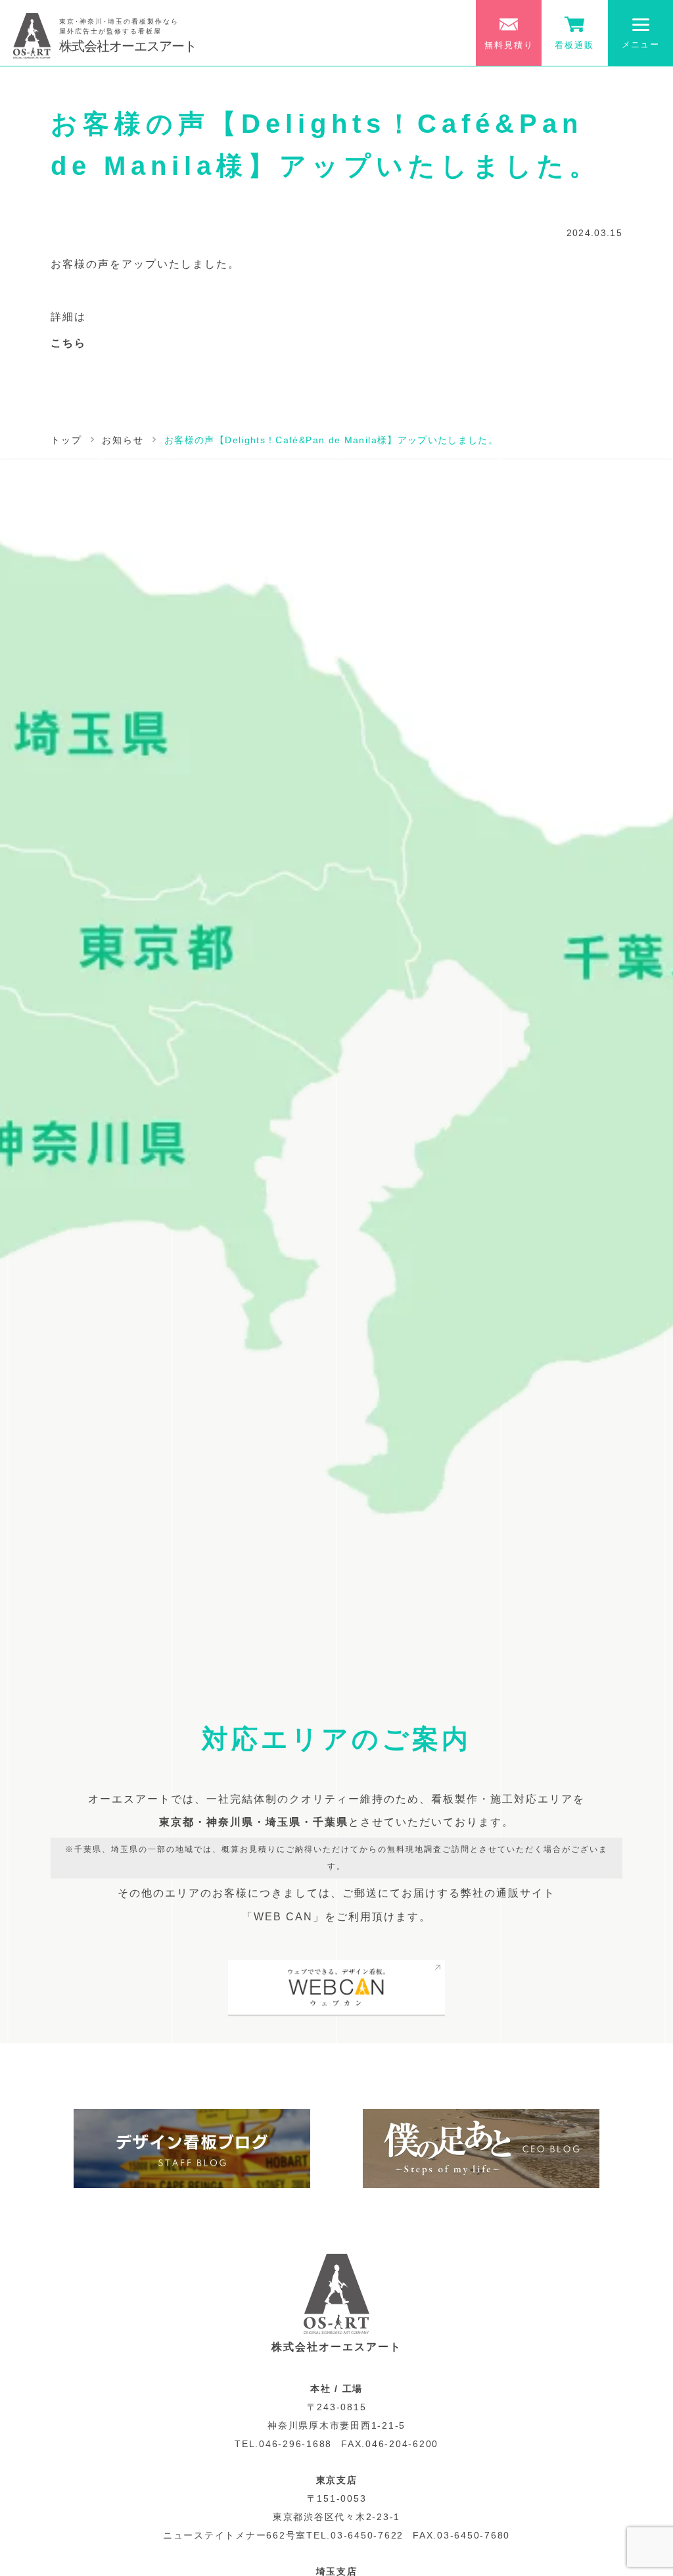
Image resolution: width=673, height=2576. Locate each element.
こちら (68, 343)
